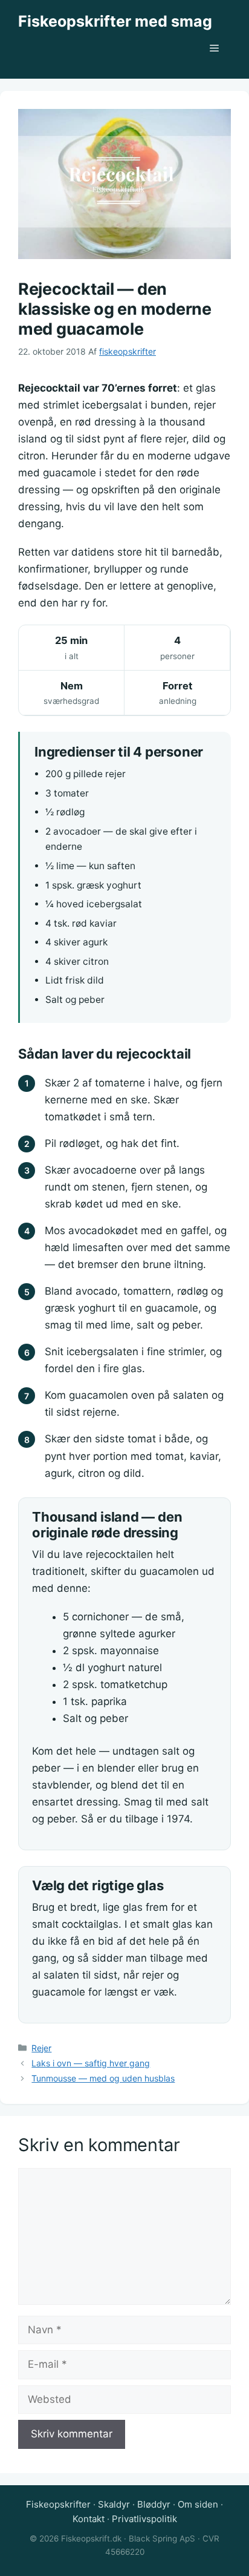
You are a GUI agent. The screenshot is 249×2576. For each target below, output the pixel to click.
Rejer (41, 2048)
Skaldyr (114, 2504)
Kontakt (89, 2519)
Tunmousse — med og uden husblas (103, 2078)
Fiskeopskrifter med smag (115, 21)
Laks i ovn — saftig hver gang (91, 2063)
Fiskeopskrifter (58, 2504)
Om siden (198, 2504)
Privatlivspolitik (144, 2519)
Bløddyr (154, 2504)
